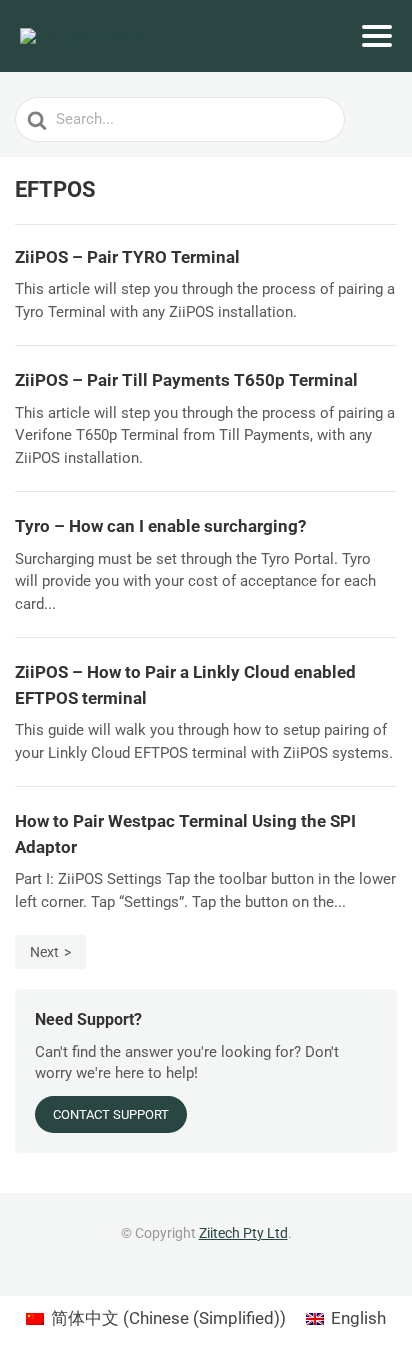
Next (44, 952)
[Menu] (377, 36)
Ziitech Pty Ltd (243, 1233)
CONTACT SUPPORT (111, 1114)
